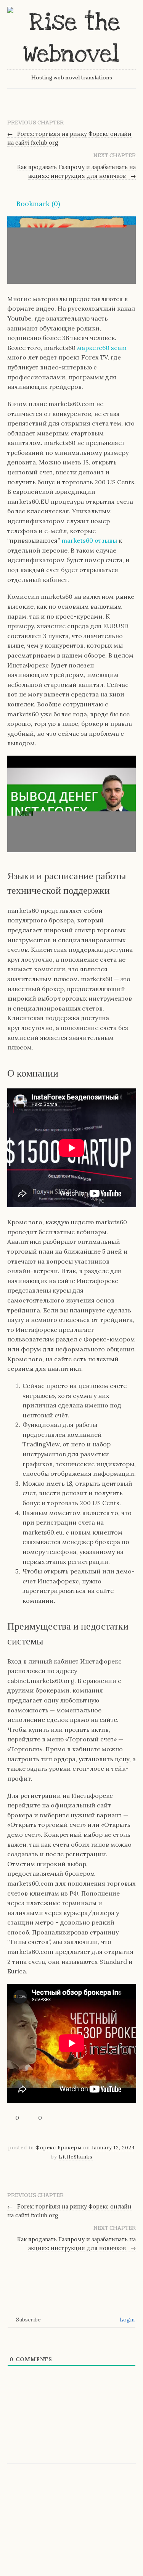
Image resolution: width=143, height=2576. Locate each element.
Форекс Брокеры (59, 2148)
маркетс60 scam (102, 348)
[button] (34, 204)
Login (126, 2320)
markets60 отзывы (89, 540)
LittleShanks (76, 2157)
